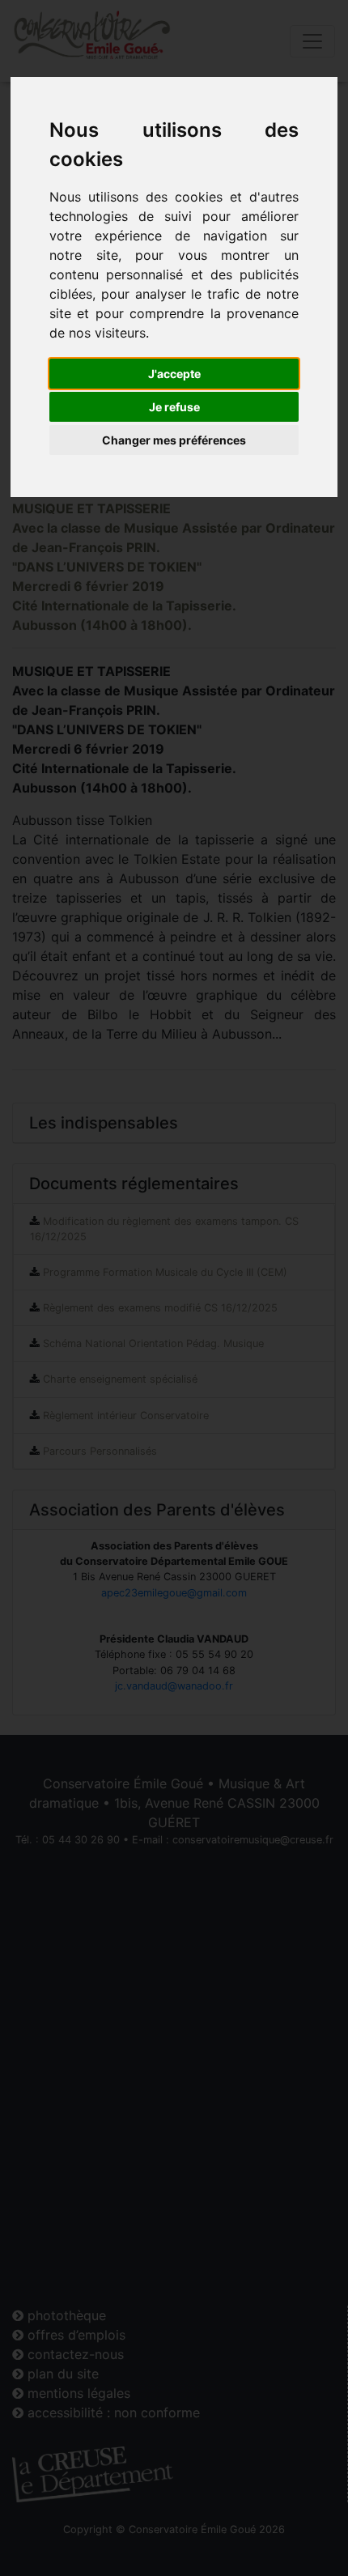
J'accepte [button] (174, 374)
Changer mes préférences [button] (174, 440)
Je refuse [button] (174, 407)
